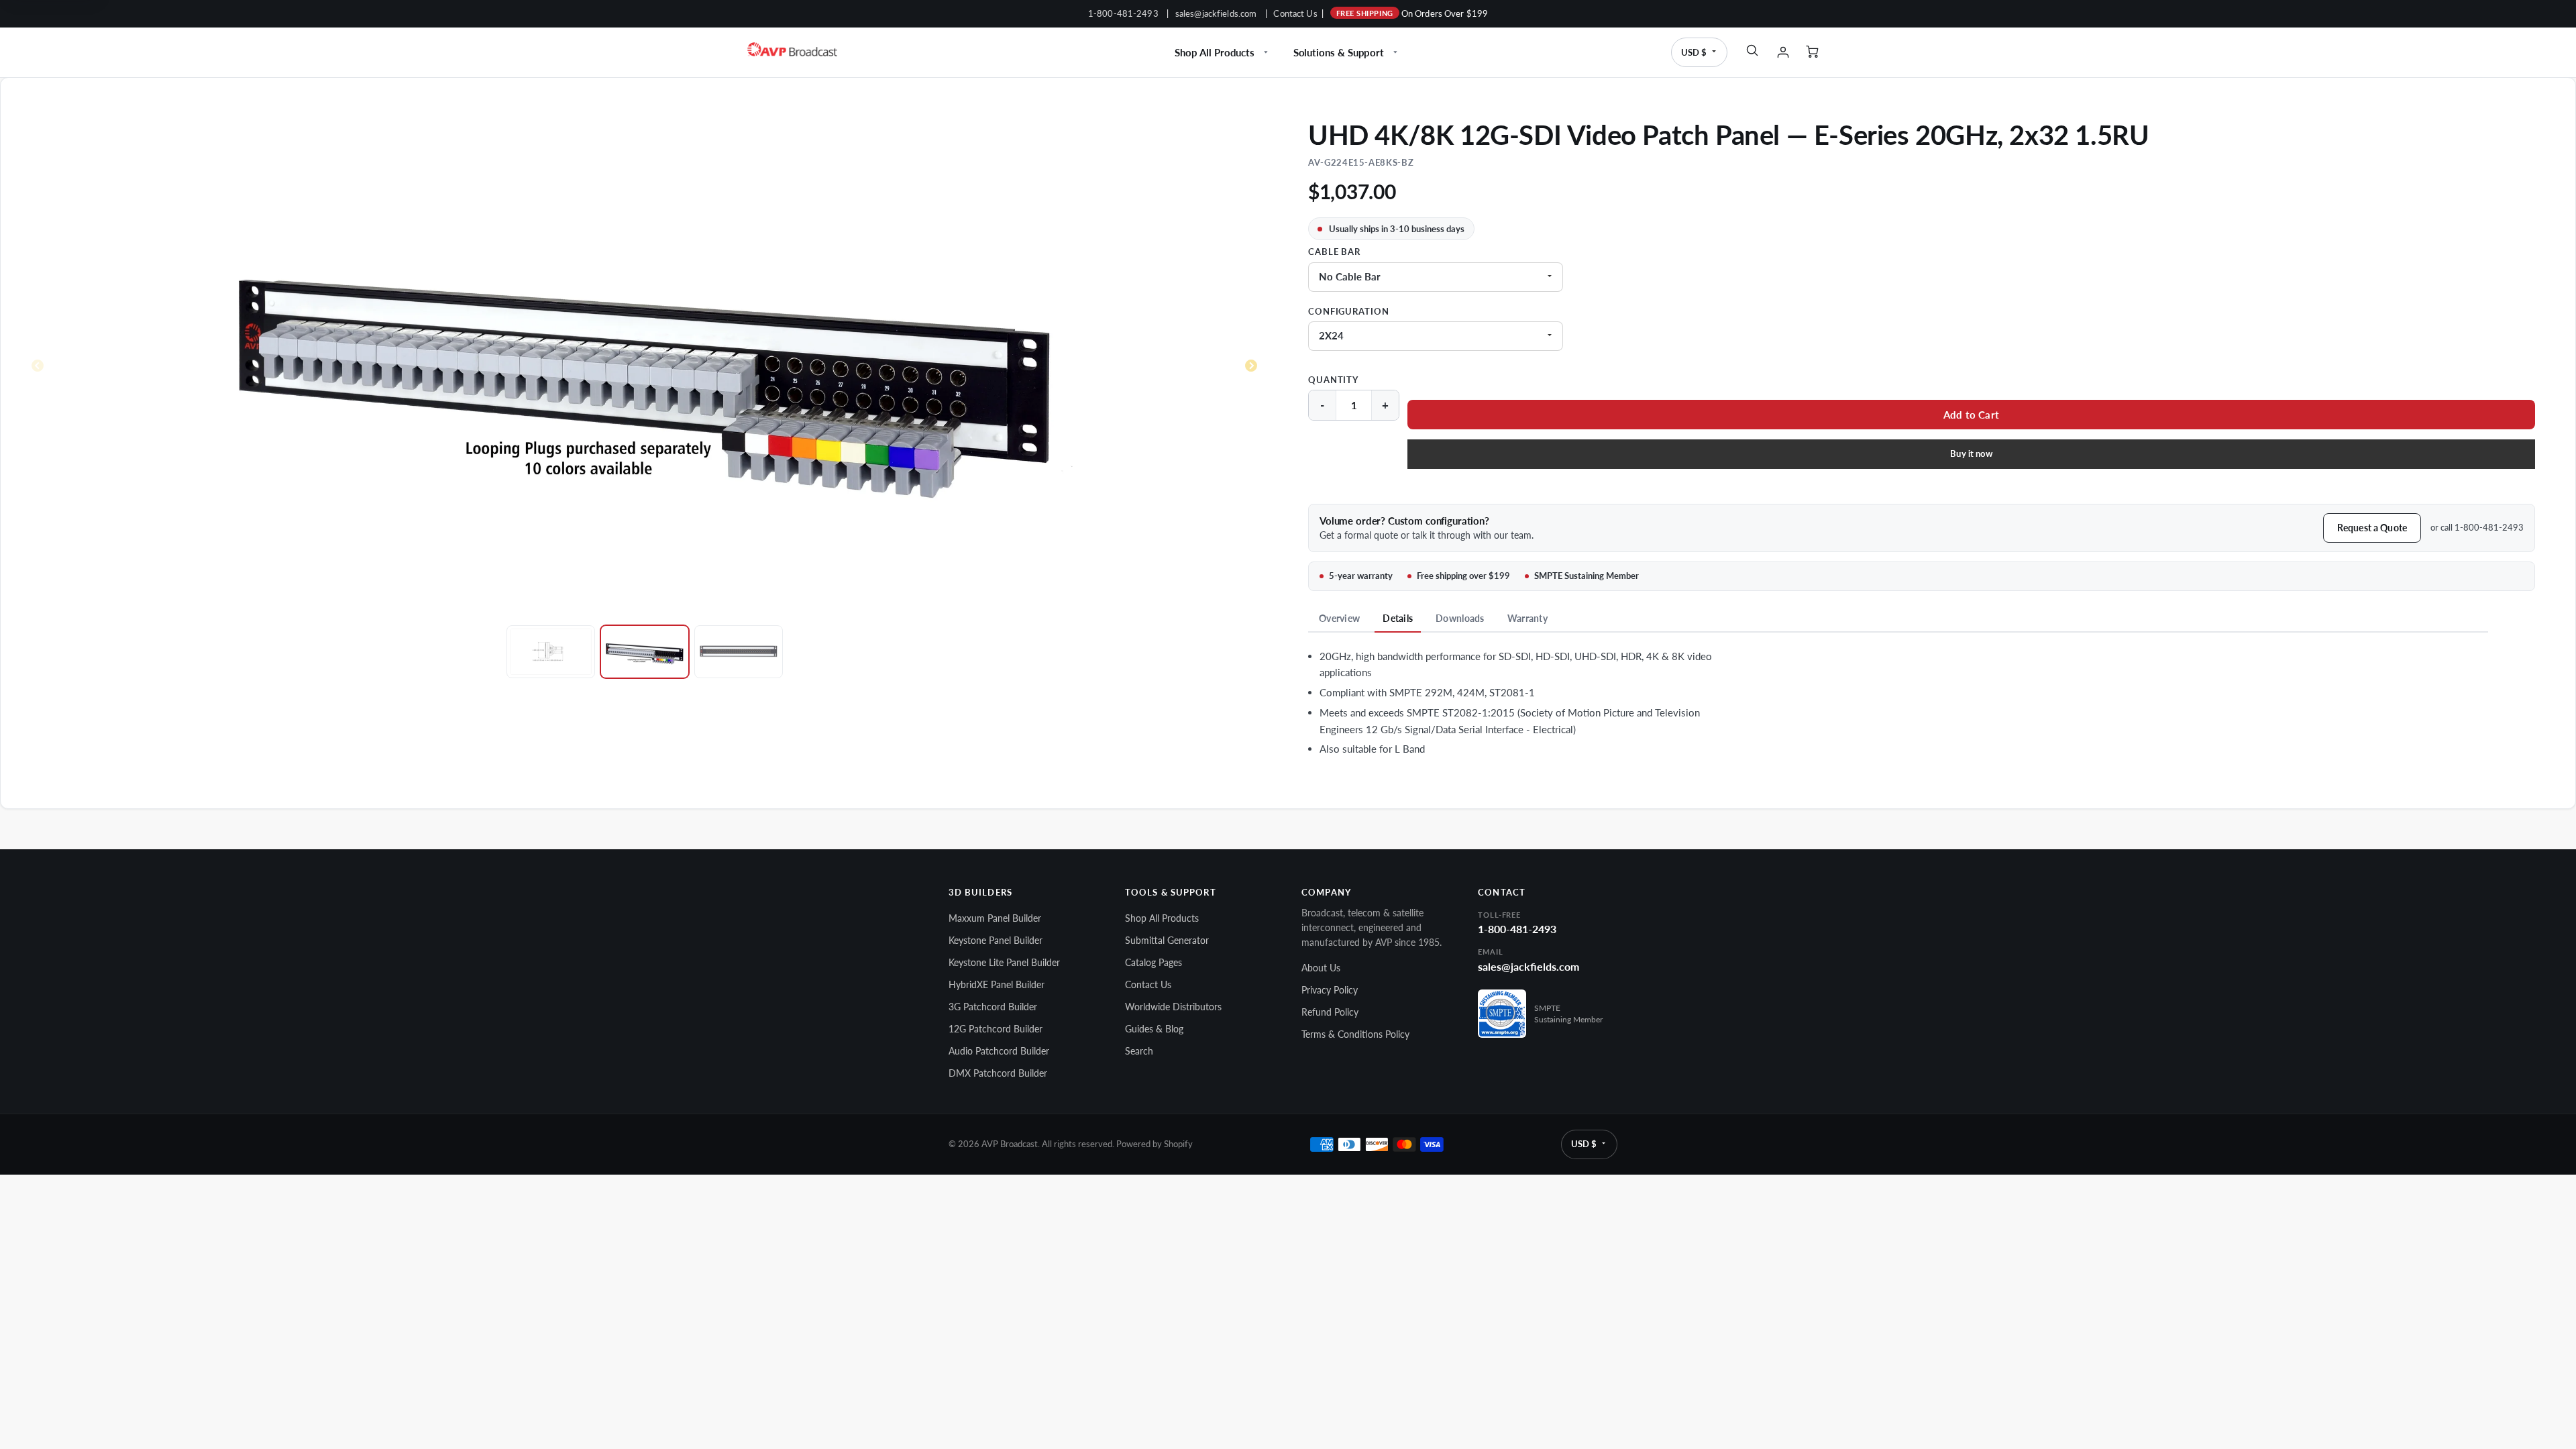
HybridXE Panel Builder (997, 984)
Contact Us (1295, 13)
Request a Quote (2372, 528)
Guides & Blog (1154, 1029)
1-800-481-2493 (1123, 13)
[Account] (1783, 52)
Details (1398, 618)
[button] (1971, 415)
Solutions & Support (1339, 52)
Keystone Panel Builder (996, 940)
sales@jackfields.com (1216, 13)
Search (1139, 1051)
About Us (1321, 968)
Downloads (1460, 618)
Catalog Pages (1153, 962)
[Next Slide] (1251, 366)
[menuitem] (1223, 52)
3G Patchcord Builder (993, 1007)
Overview (1339, 618)
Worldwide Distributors (1173, 1007)
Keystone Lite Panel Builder (1004, 962)
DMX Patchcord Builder (998, 1073)
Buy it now (1971, 453)
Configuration (1348, 312)
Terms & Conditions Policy (1355, 1034)
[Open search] (1752, 50)
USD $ (1694, 52)
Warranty (1527, 618)
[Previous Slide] (38, 366)
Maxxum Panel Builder (995, 918)
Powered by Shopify (1155, 1144)
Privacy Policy (1330, 990)
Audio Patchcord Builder (999, 1051)
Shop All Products (1215, 52)
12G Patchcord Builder (996, 1029)
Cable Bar (1334, 252)
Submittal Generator (1167, 940)
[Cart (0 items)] (1814, 52)
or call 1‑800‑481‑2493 (2477, 527)
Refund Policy (1330, 1012)
